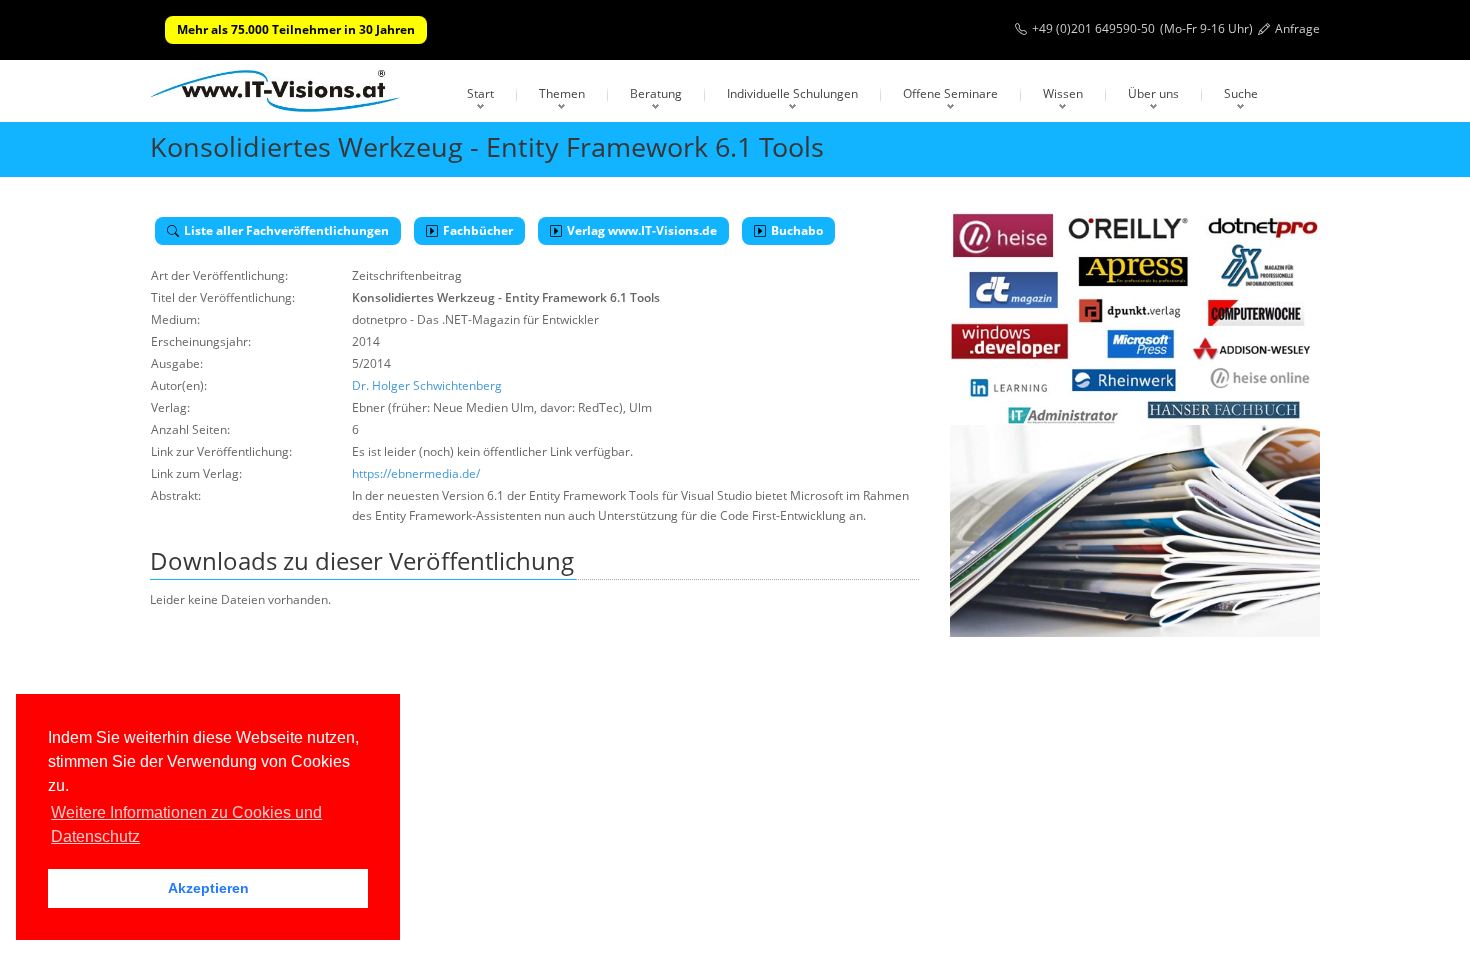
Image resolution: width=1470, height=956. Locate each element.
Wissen (1063, 93)
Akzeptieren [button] (208, 888)
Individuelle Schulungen (792, 93)
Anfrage (1297, 28)
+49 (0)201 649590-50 (1093, 28)
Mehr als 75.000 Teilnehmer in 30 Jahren (296, 29)
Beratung (656, 93)
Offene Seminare (950, 93)
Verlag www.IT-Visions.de (642, 230)
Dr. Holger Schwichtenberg (427, 385)
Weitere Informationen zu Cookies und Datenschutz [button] (186, 824)
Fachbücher (478, 230)
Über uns (1153, 93)
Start (480, 93)
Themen (562, 93)
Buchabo (797, 230)
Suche (1241, 93)
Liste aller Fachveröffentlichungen (286, 230)
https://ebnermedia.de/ (416, 473)
